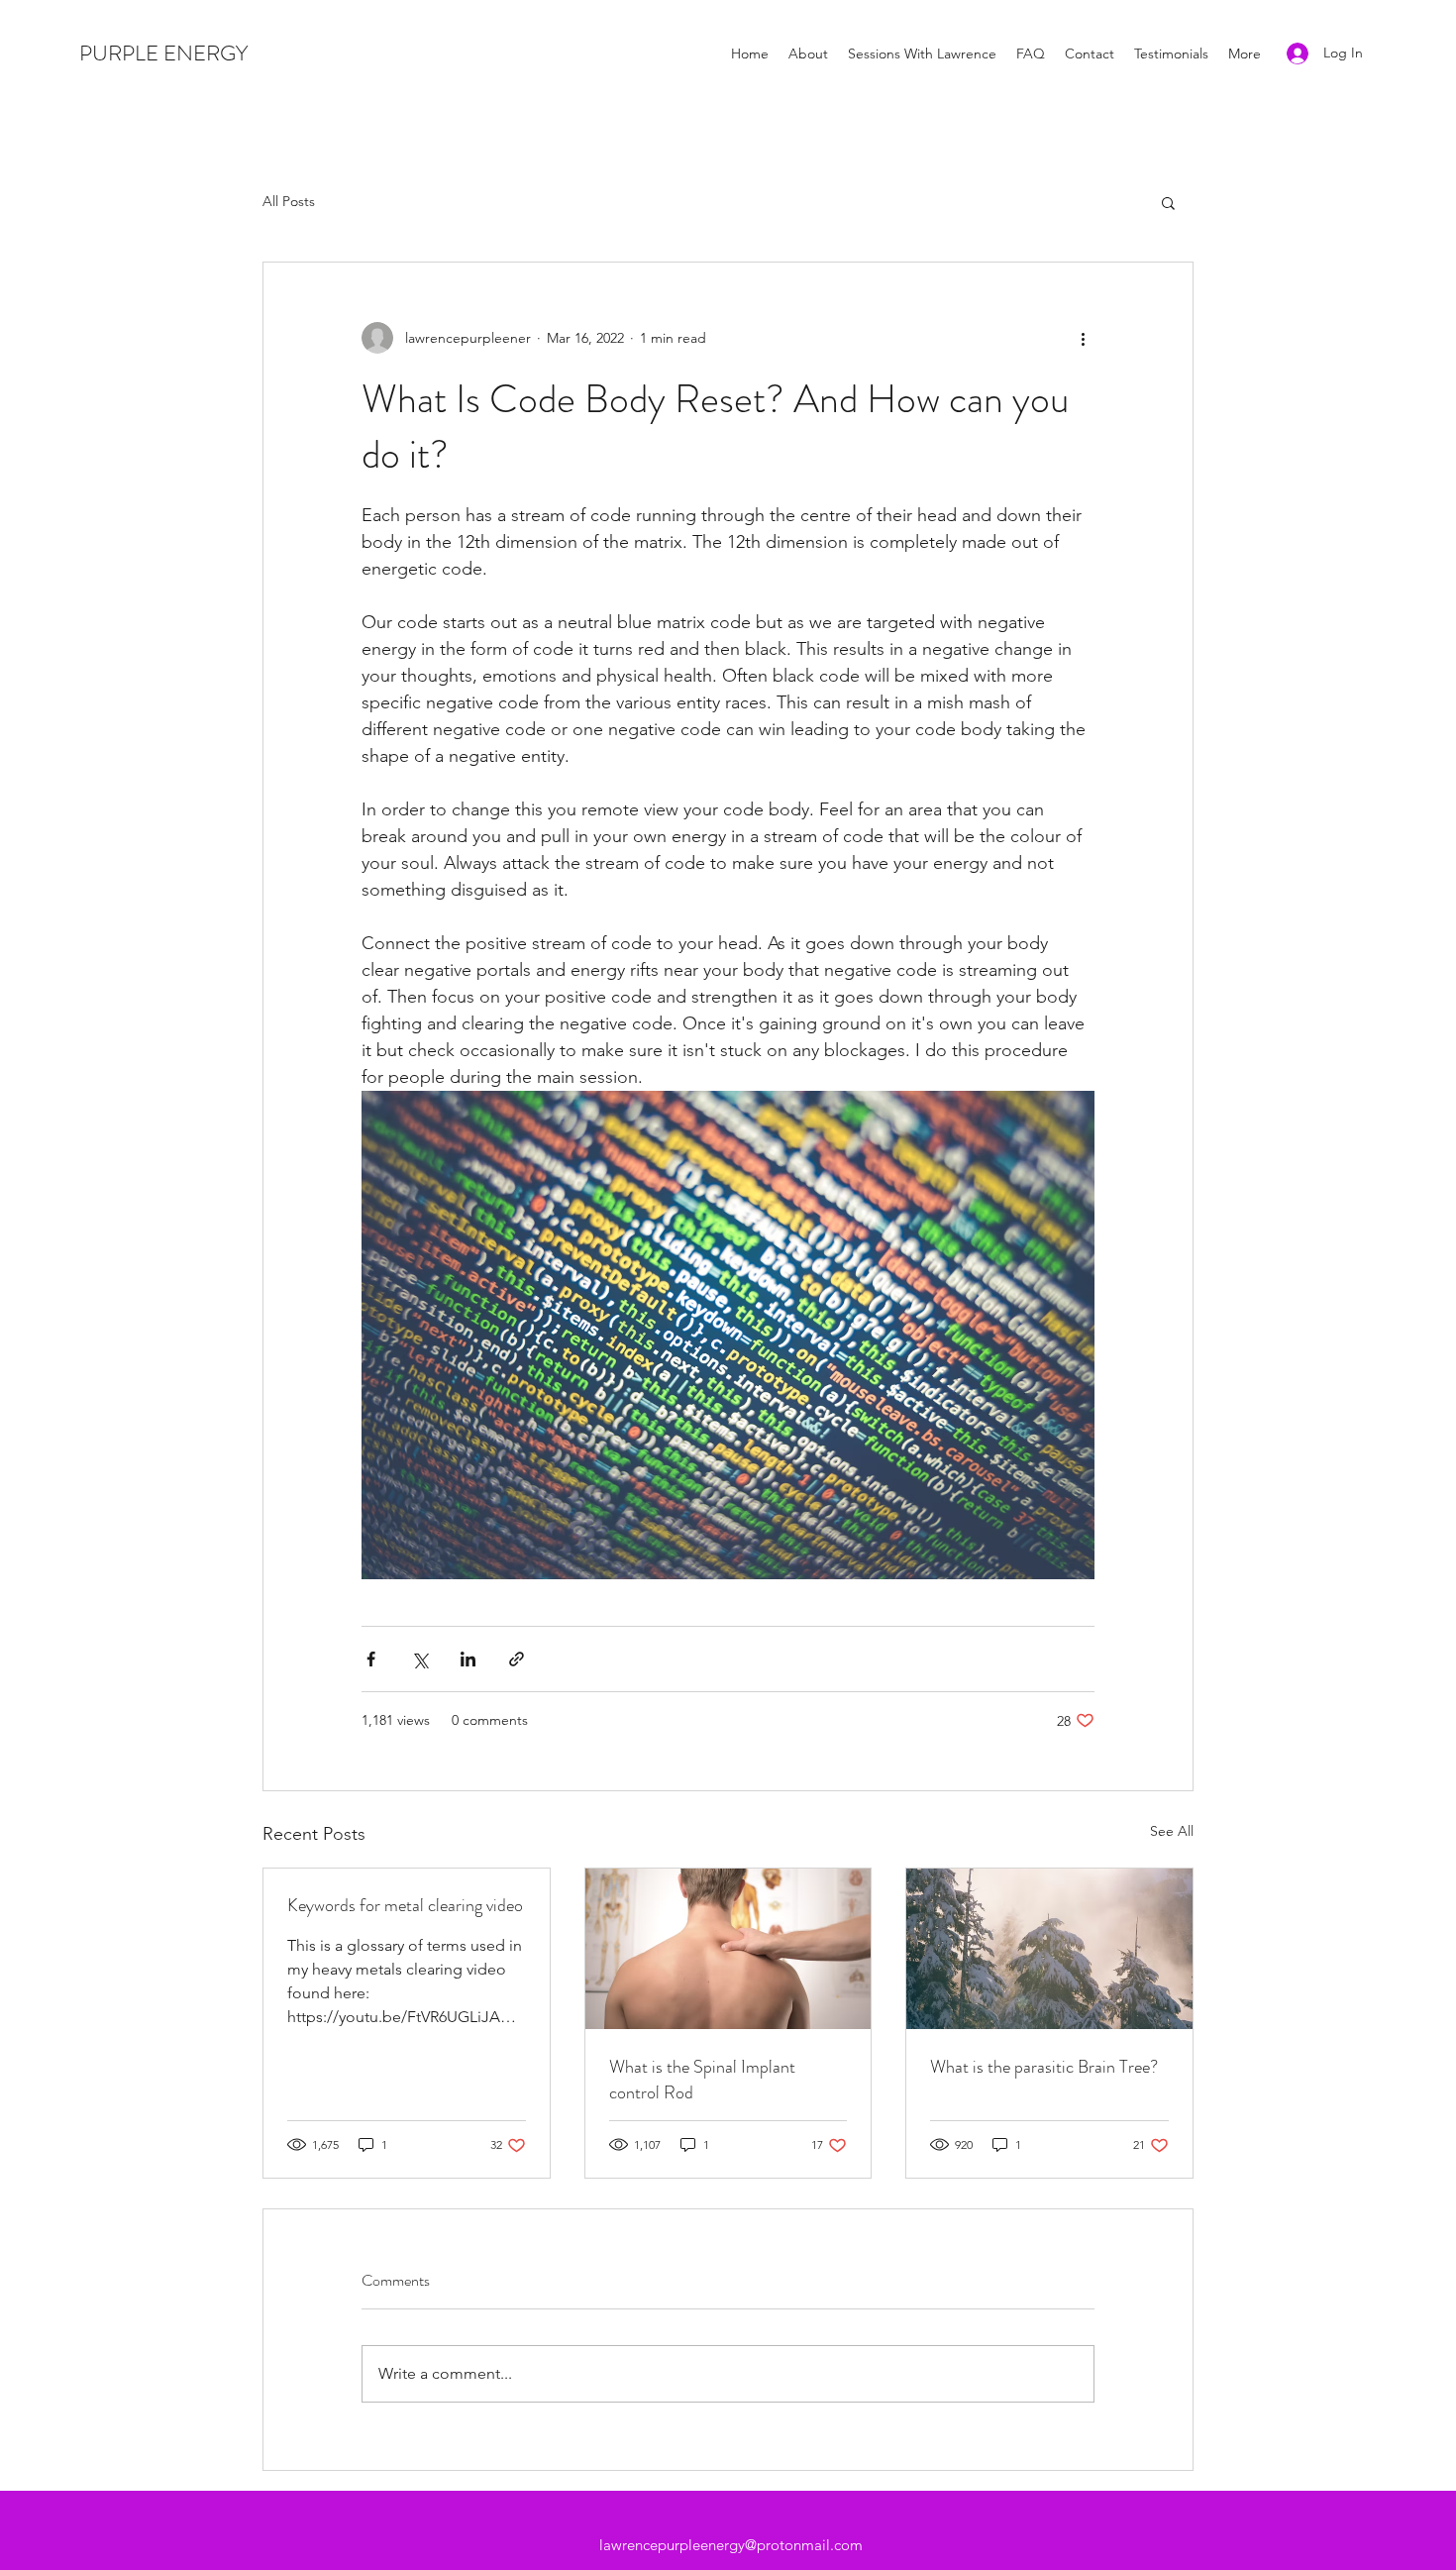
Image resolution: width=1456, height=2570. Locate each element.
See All (1172, 1831)
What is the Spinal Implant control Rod (702, 2080)
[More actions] (1083, 338)
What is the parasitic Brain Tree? (1044, 2067)
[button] (1168, 202)
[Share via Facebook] (371, 1659)
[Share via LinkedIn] (468, 1659)
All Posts (289, 201)
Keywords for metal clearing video (405, 1905)
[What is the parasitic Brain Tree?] (1049, 1949)
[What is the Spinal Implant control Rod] (728, 1949)
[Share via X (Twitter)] (419, 1659)
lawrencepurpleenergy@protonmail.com (731, 2545)
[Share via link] (517, 1659)
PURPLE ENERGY (163, 53)
